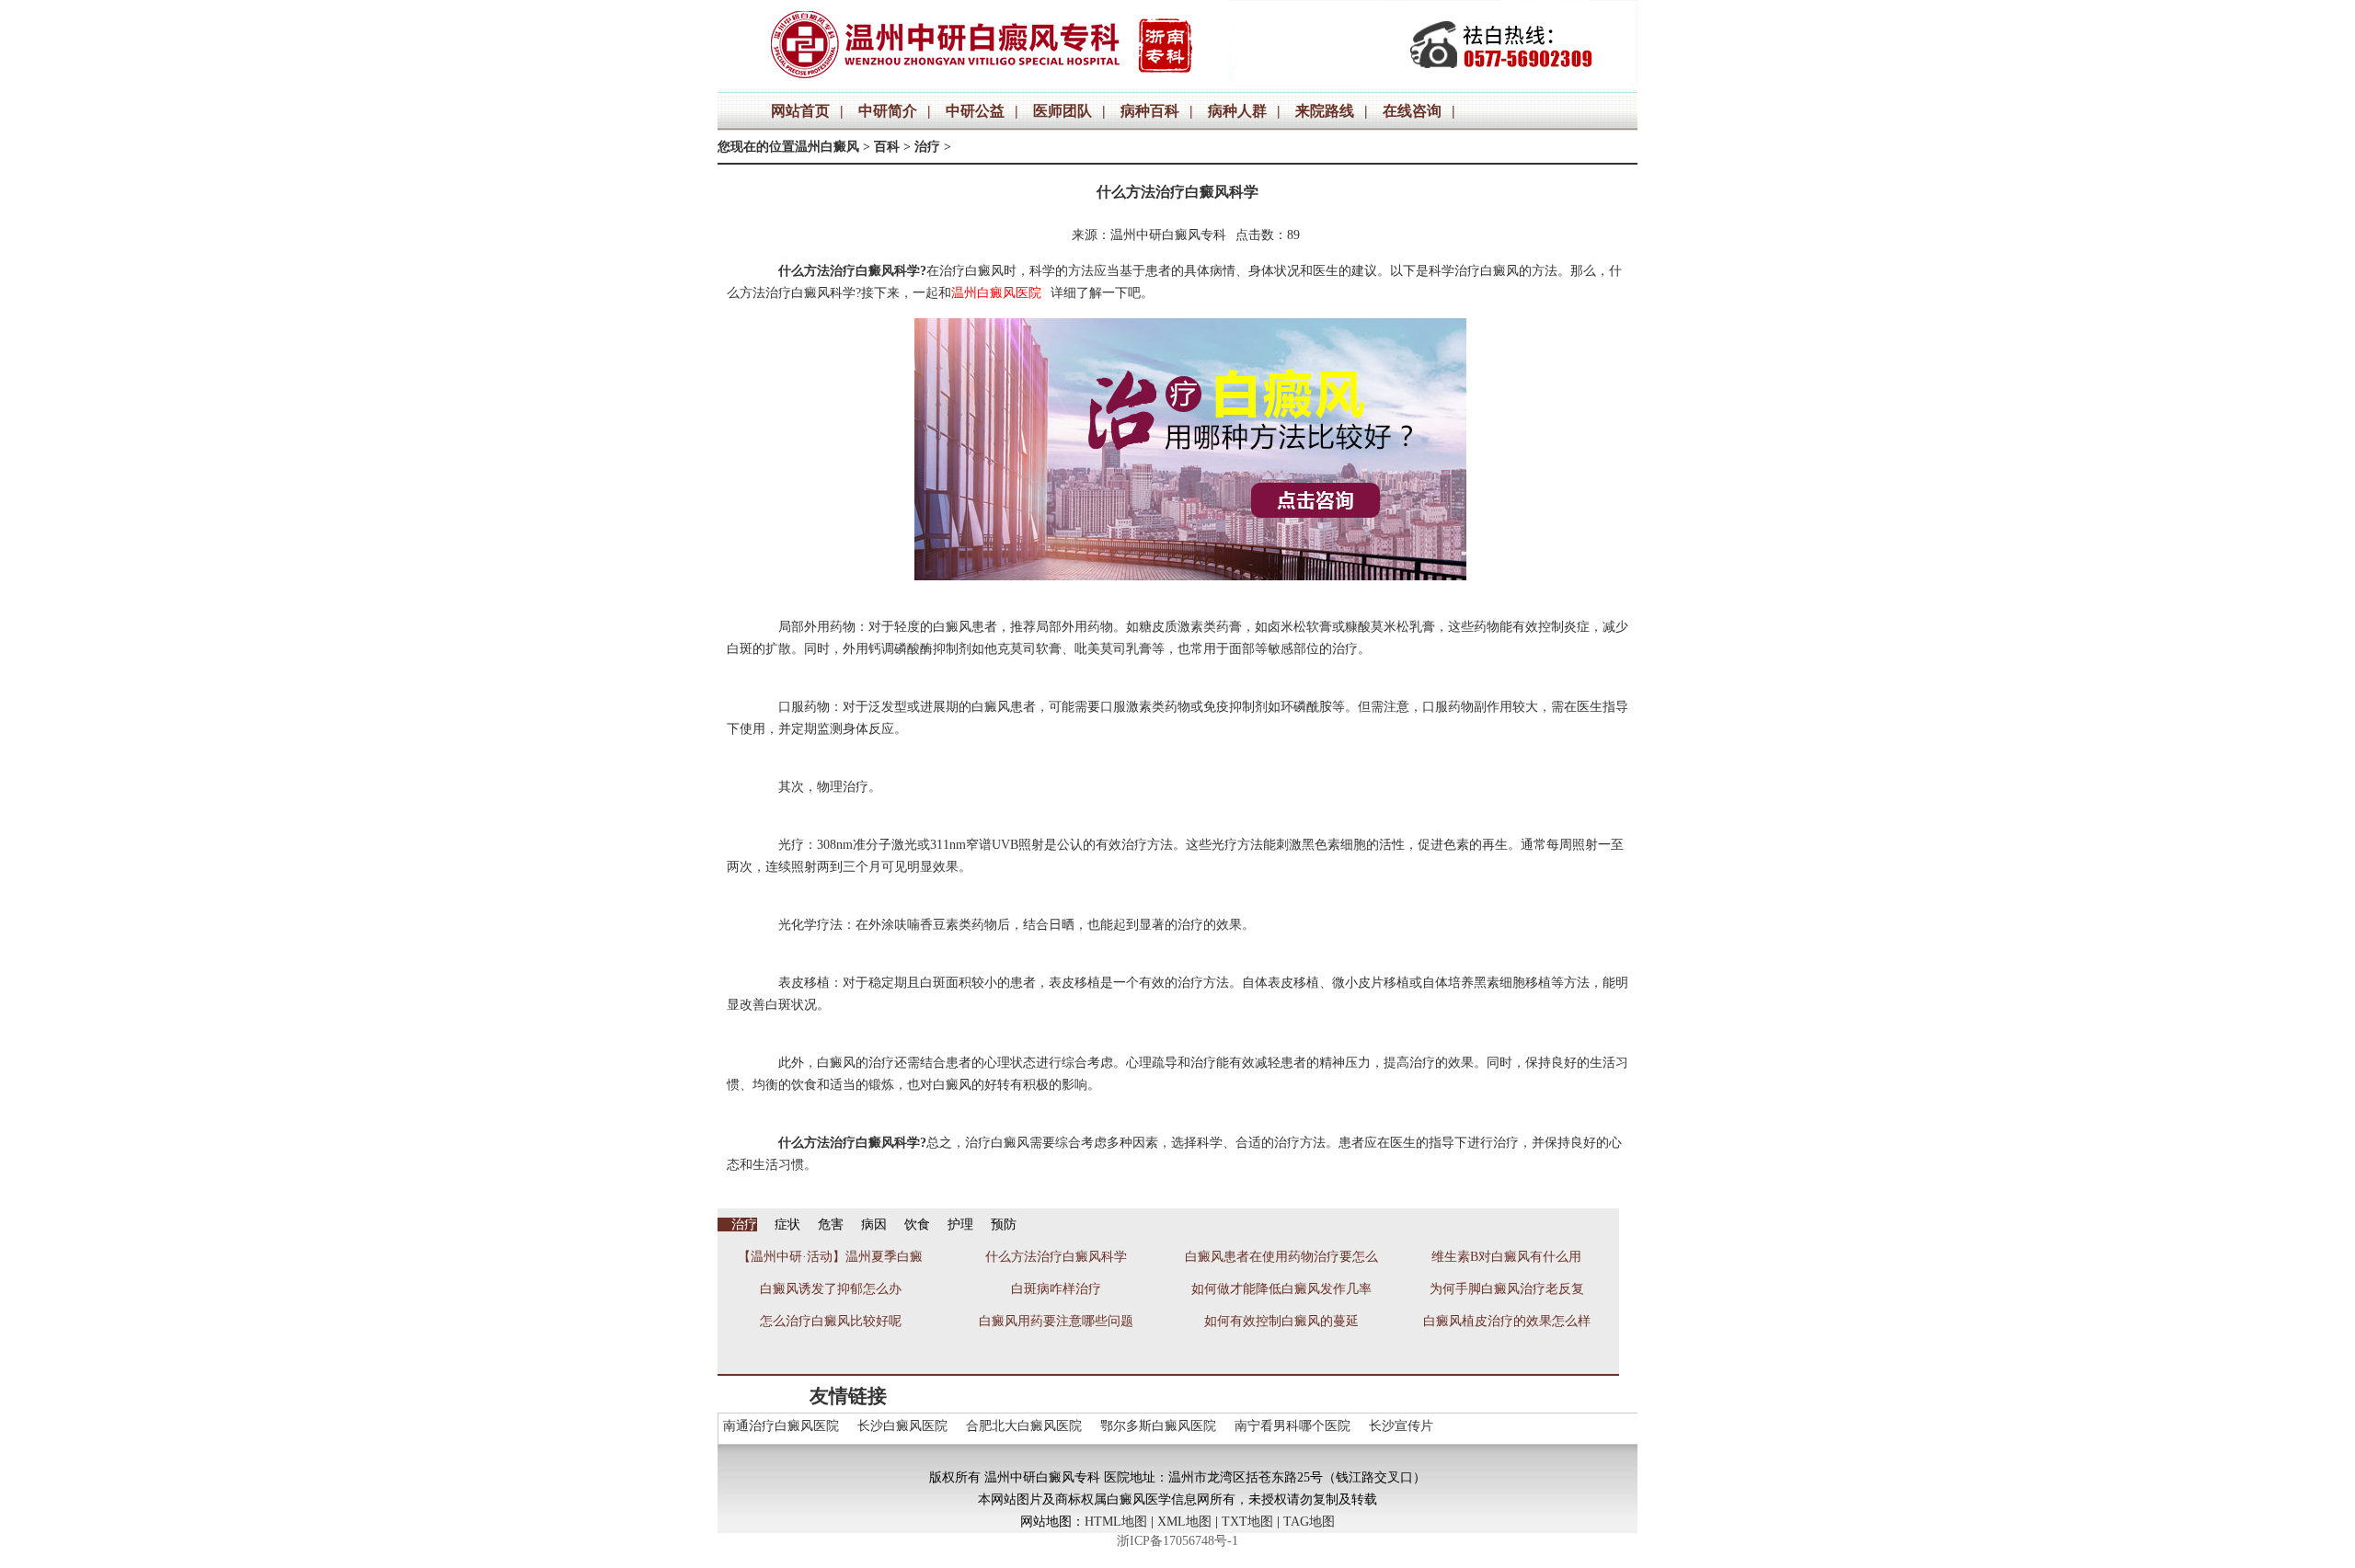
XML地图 (1184, 1522)
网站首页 (800, 111)
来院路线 (1325, 111)
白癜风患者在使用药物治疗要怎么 (1281, 1257)
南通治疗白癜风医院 (781, 1426)
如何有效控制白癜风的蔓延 (1281, 1321)
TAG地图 (1309, 1522)
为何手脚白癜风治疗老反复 (1507, 1289)
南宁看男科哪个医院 (1292, 1426)
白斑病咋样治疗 (1056, 1289)
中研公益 (975, 111)
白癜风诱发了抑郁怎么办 (831, 1289)
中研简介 (888, 111)
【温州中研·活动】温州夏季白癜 (830, 1257)
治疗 (927, 147)
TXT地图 (1247, 1522)
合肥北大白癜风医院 (1024, 1426)
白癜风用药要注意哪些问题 (1056, 1321)
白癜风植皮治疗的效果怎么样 (1507, 1321)
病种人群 (1237, 111)
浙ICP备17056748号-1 (1177, 1541)
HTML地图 (1116, 1522)
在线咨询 (1412, 111)
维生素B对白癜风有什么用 (1506, 1257)
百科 (887, 147)
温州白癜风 (827, 147)
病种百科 (1150, 111)
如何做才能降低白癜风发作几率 (1281, 1289)
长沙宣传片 (1401, 1426)
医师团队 (1063, 111)
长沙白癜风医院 (902, 1426)
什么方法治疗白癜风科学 (1056, 1257)
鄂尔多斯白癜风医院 (1158, 1426)
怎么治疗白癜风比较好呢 (831, 1321)
